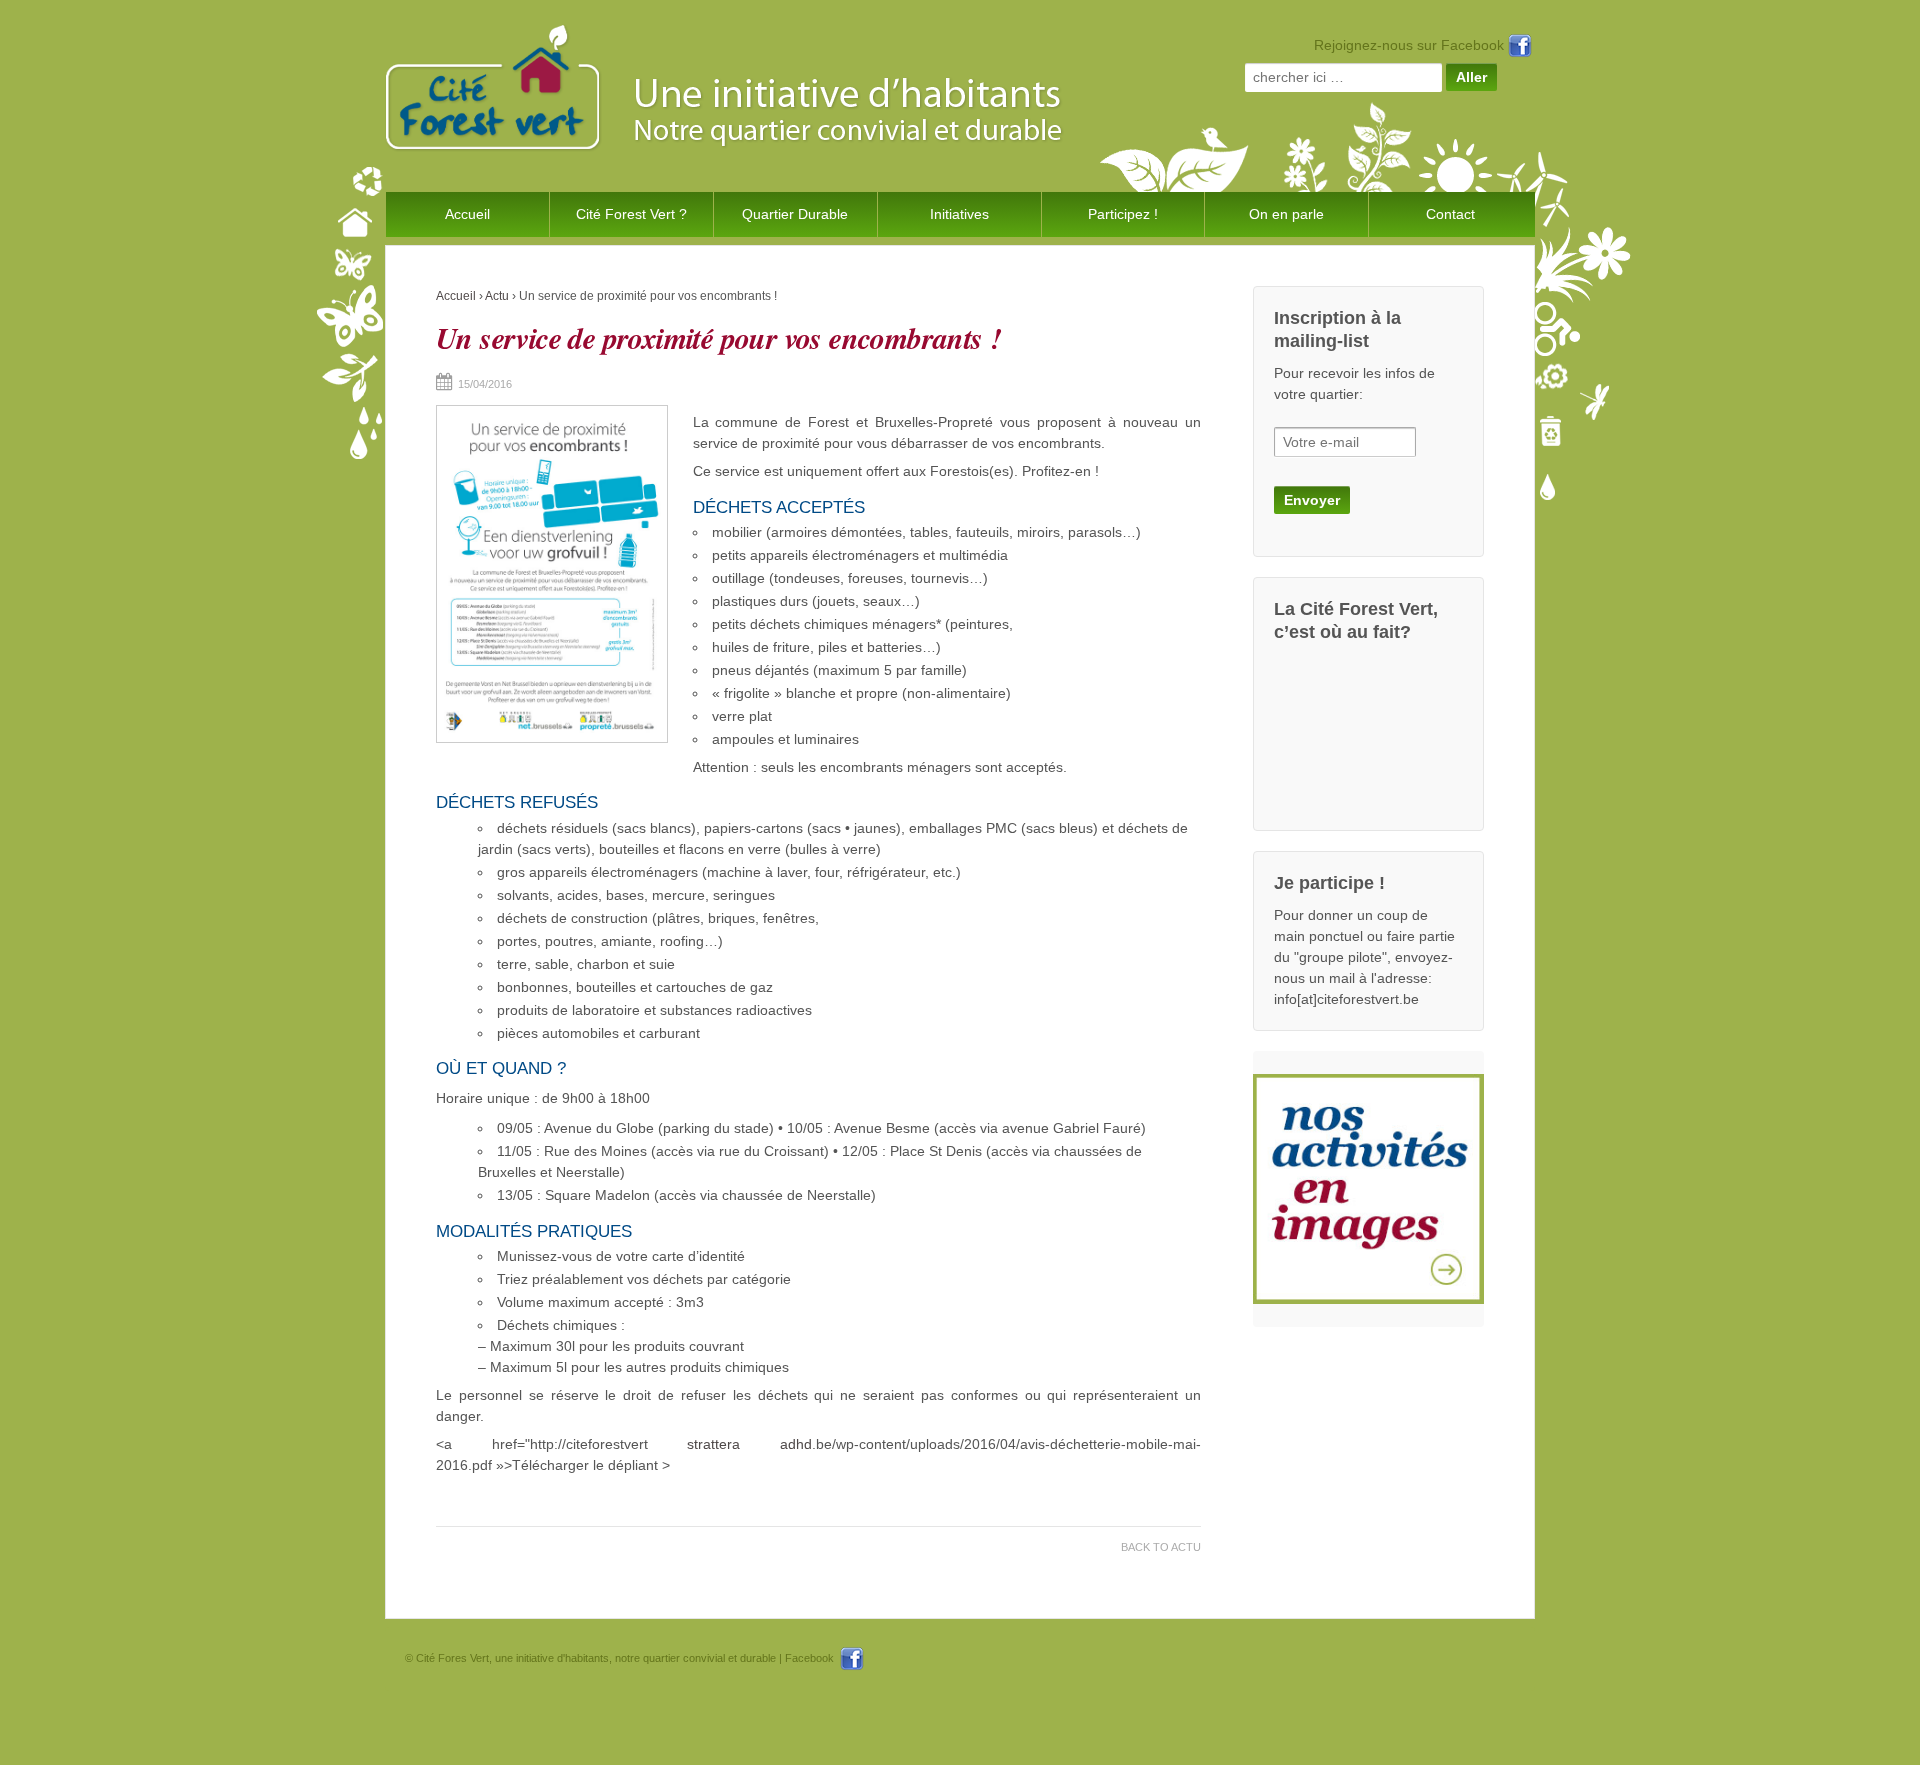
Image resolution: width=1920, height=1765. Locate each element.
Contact (1450, 214)
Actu (497, 296)
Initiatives (959, 214)
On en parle (1286, 214)
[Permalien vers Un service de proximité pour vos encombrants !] (552, 574)
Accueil (467, 214)
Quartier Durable (795, 214)
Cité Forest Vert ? (631, 214)
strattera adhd (749, 1444)
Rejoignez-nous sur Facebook (1411, 45)
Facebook (812, 1658)
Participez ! (1123, 214)
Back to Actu (1161, 1547)
